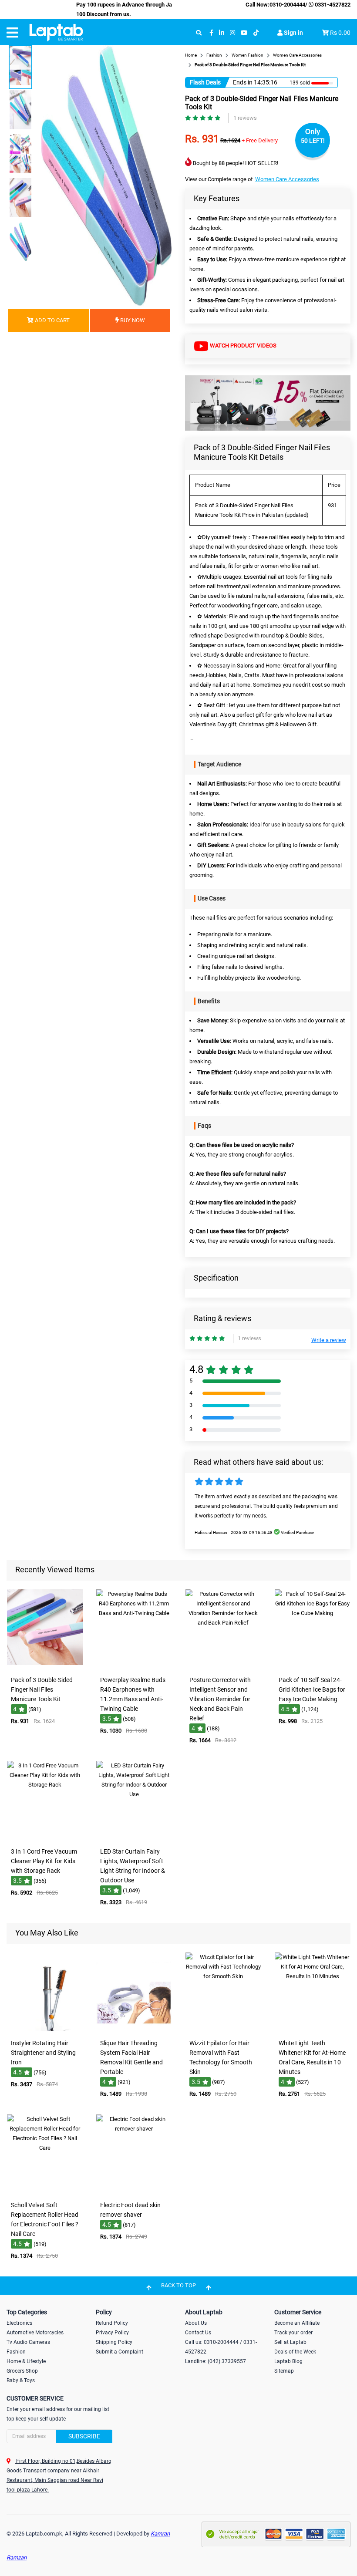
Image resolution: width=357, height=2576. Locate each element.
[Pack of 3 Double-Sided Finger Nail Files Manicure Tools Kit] (45, 1666)
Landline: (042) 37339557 (216, 2361)
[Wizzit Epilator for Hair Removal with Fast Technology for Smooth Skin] (223, 2029)
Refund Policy (112, 2323)
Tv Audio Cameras (28, 2342)
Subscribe (84, 2436)
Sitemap (284, 2371)
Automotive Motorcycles (35, 2333)
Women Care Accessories (287, 179)
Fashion (16, 2352)
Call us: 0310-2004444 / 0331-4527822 (221, 2347)
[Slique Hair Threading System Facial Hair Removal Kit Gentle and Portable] (134, 2029)
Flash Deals (205, 82)
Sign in (293, 33)
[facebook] (211, 33)
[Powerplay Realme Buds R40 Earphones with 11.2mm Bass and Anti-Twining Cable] (134, 1666)
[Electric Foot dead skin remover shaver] (134, 2191)
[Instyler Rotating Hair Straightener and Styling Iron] (45, 2029)
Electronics (19, 2323)
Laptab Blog (288, 2361)
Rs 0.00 (340, 33)
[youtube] (244, 33)
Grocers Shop (22, 2371)
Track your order (293, 2333)
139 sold (300, 83)
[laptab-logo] (56, 33)
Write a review (329, 1340)
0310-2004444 (287, 5)
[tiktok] (256, 33)
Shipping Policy (114, 2342)
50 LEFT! (313, 141)
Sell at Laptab (290, 2342)
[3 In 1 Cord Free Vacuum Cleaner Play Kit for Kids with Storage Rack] (45, 1837)
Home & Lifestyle (26, 2361)
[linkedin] (222, 33)
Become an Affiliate (297, 2323)
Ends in (243, 82)
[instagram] (232, 33)
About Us (196, 2323)
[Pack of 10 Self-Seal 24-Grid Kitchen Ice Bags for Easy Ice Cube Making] (313, 1666)
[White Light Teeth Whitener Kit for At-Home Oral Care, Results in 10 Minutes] (313, 2029)
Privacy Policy (112, 2333)
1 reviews (245, 118)
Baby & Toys (21, 2380)
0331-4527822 (332, 5)
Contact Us (198, 2333)
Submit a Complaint (120, 2352)
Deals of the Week (295, 2352)
